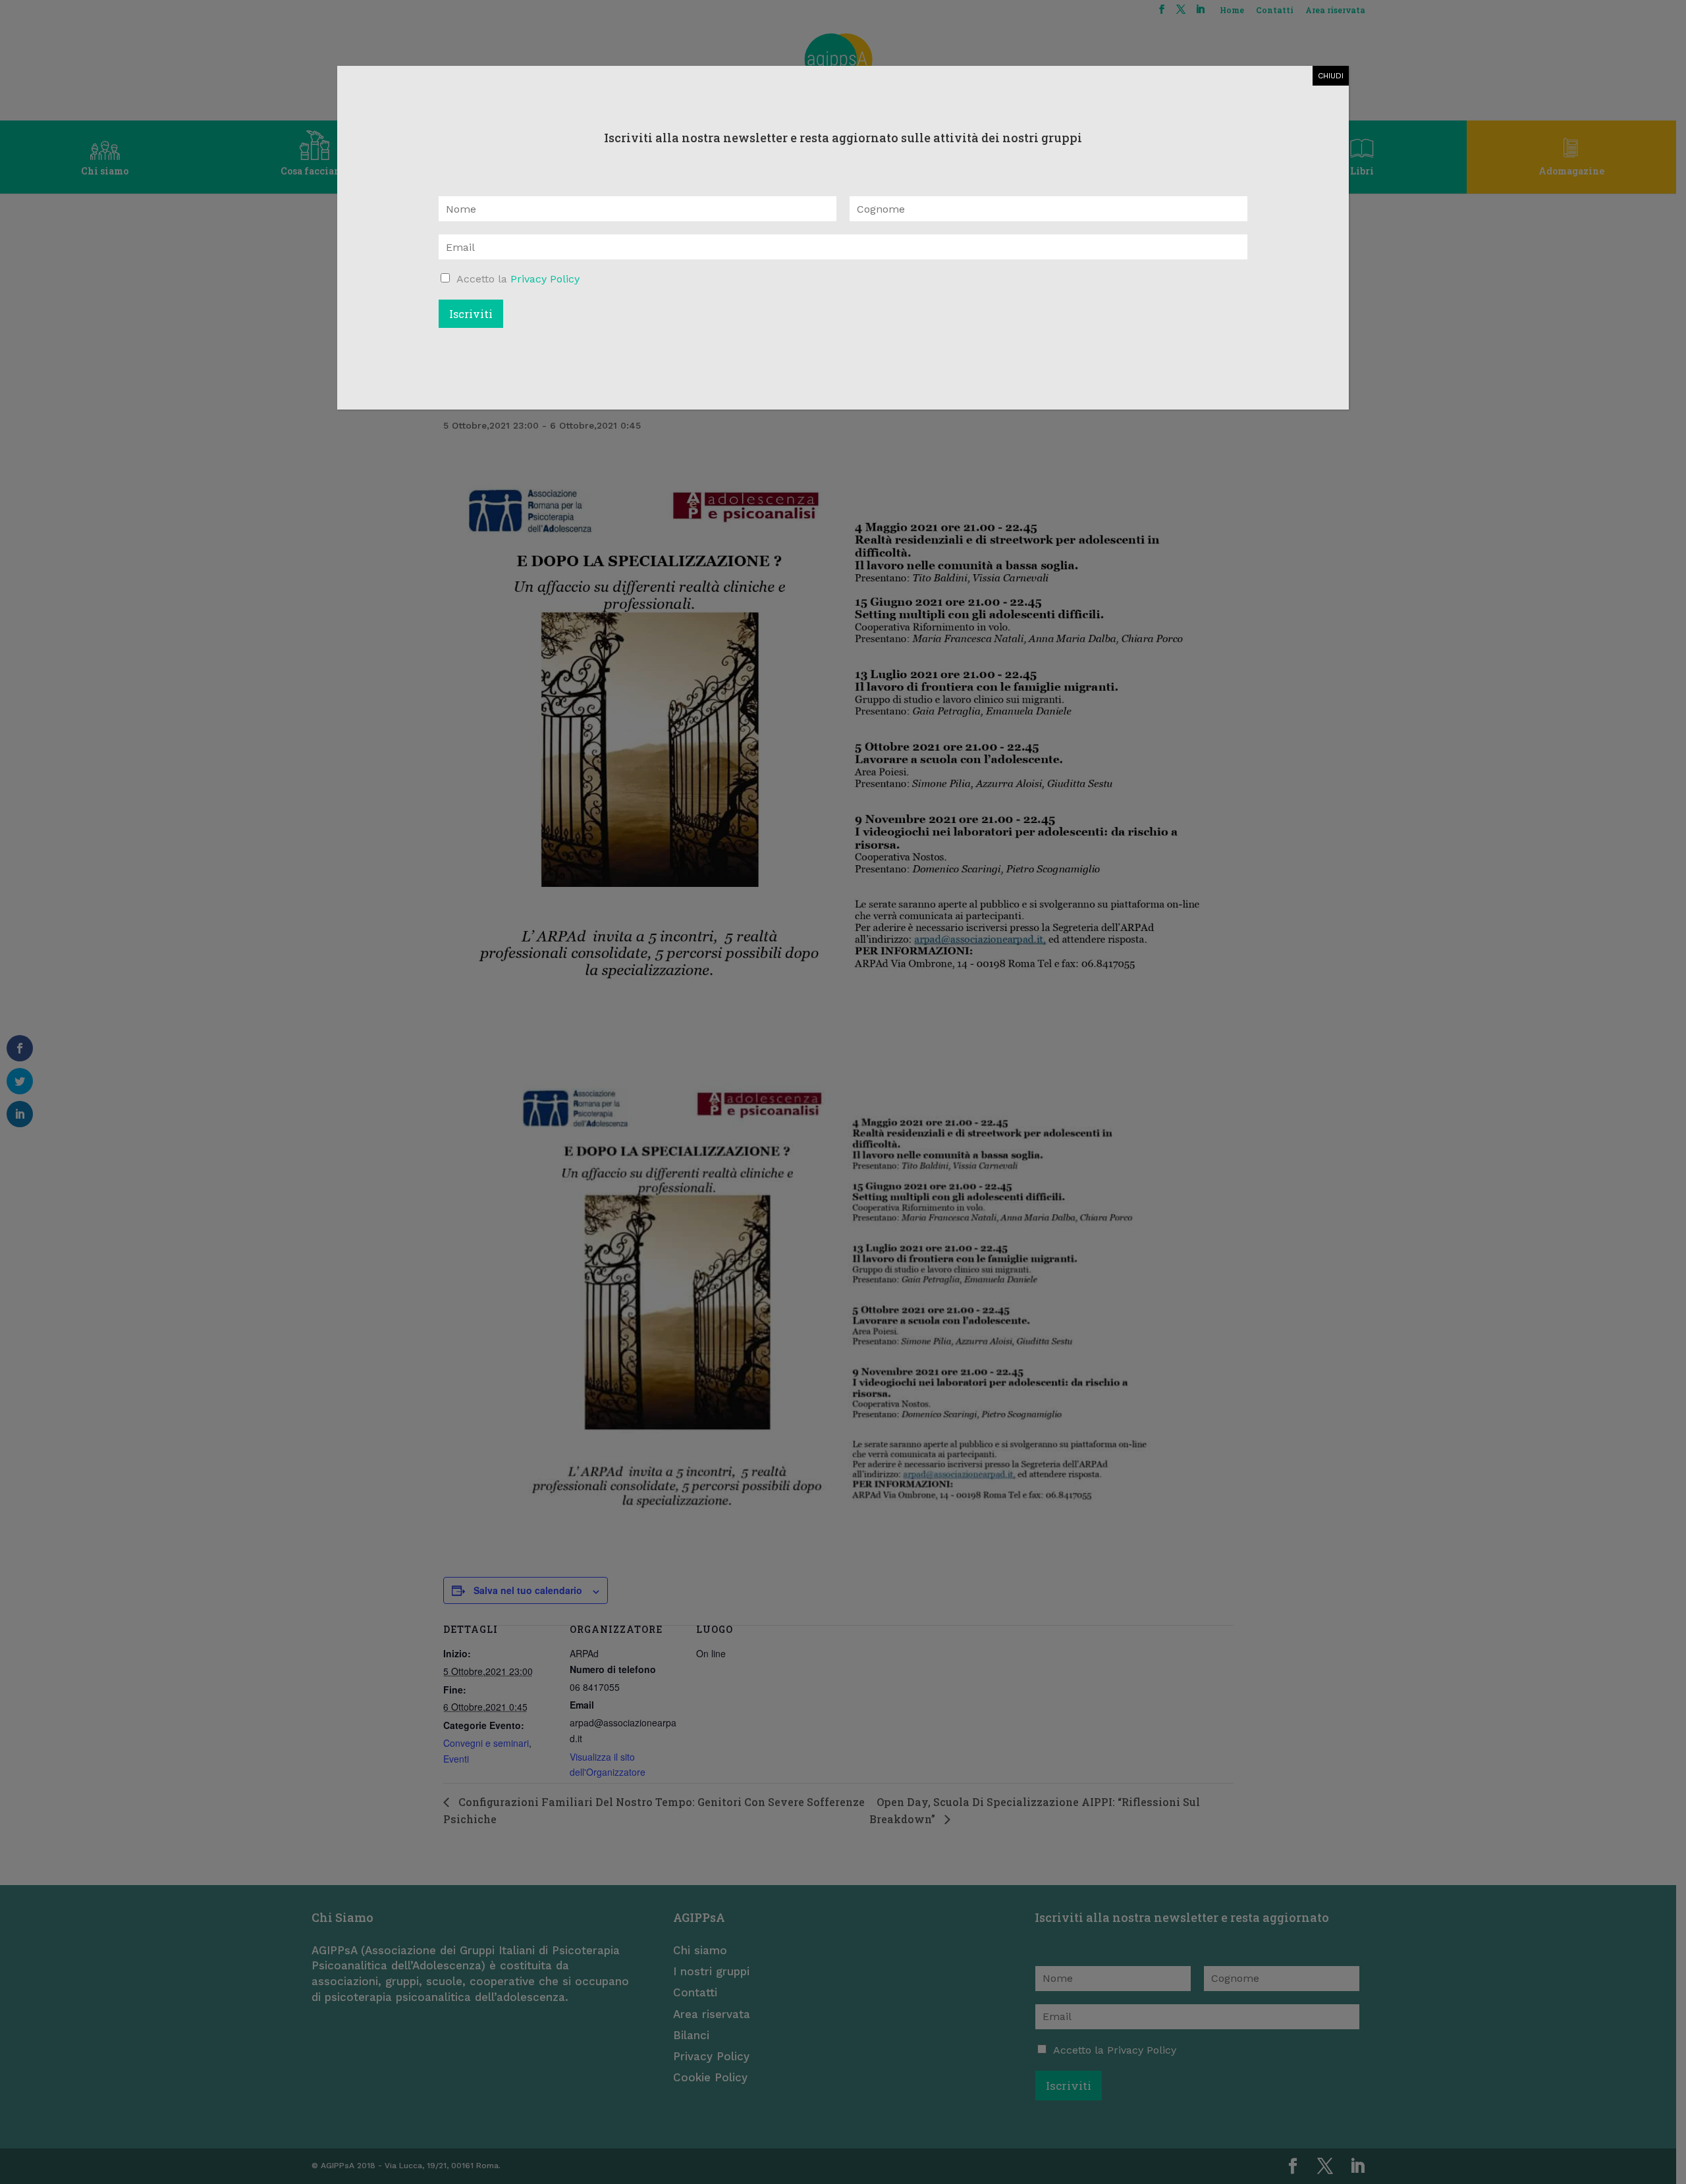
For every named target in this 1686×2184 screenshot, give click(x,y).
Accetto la (518, 279)
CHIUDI (1331, 76)
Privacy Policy (545, 279)
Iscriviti (471, 314)
